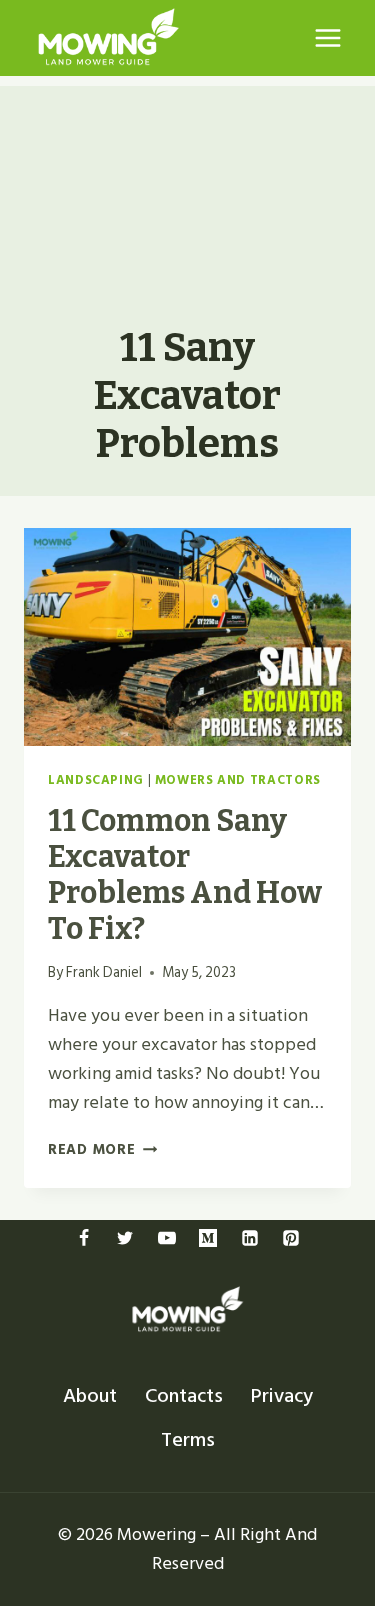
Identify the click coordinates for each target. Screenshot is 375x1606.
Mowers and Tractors (238, 780)
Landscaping (96, 780)
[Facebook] (84, 1238)
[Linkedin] (250, 1238)
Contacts (184, 1396)
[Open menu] (327, 37)
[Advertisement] (187, 186)
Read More (102, 1149)
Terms (188, 1440)
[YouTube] (167, 1238)
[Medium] (208, 1238)
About (90, 1396)
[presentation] (187, 637)
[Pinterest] (291, 1238)
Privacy (282, 1396)
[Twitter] (125, 1238)
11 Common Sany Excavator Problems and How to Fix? (185, 875)
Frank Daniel (104, 972)
